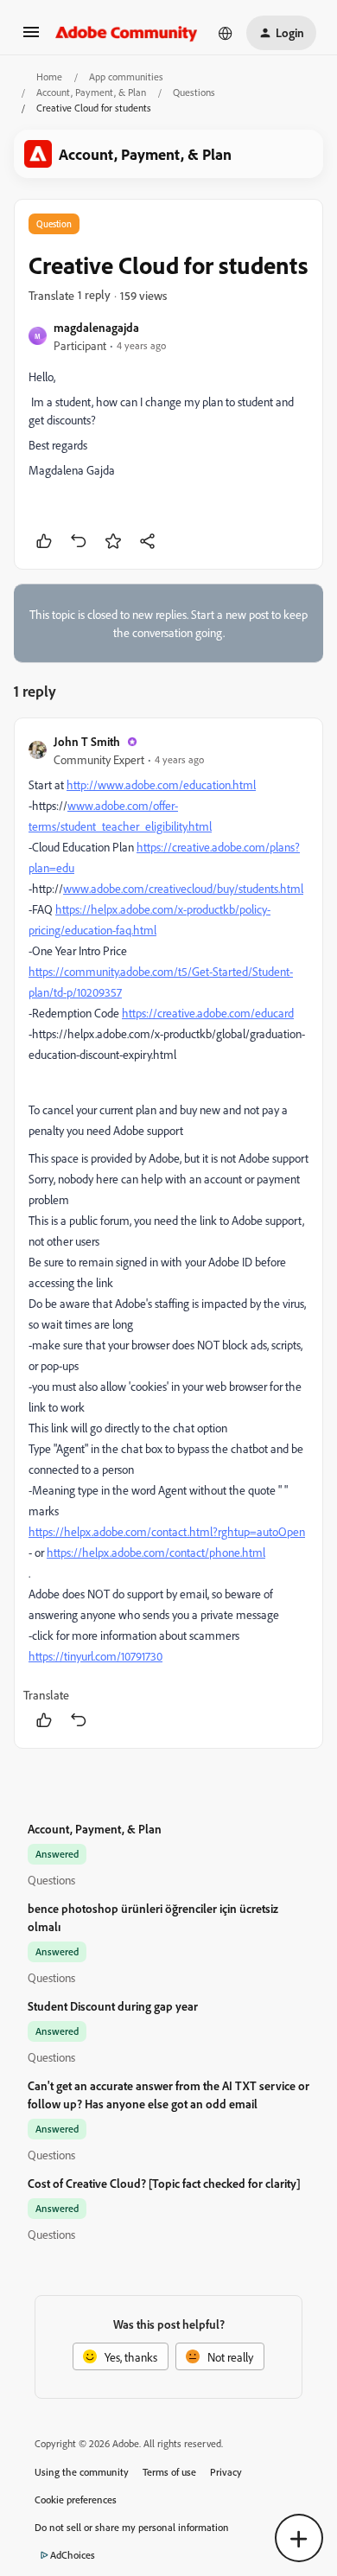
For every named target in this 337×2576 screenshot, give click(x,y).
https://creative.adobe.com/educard (208, 1013)
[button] (31, 38)
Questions (194, 92)
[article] (168, 1233)
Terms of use (169, 2472)
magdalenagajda (96, 327)
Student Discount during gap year (113, 2006)
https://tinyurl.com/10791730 (95, 1656)
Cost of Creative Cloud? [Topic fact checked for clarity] (164, 2183)
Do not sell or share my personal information (132, 2527)
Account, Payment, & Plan (91, 92)
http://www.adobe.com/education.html (161, 784)
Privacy (226, 2472)
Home (49, 77)
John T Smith (87, 741)
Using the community (82, 2472)
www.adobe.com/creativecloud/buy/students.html (183, 888)
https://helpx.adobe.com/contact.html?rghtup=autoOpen (167, 1531)
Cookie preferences (76, 2499)
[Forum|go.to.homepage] (127, 33)
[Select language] (226, 33)
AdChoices (73, 2555)
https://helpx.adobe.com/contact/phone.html (156, 1552)
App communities (126, 77)
